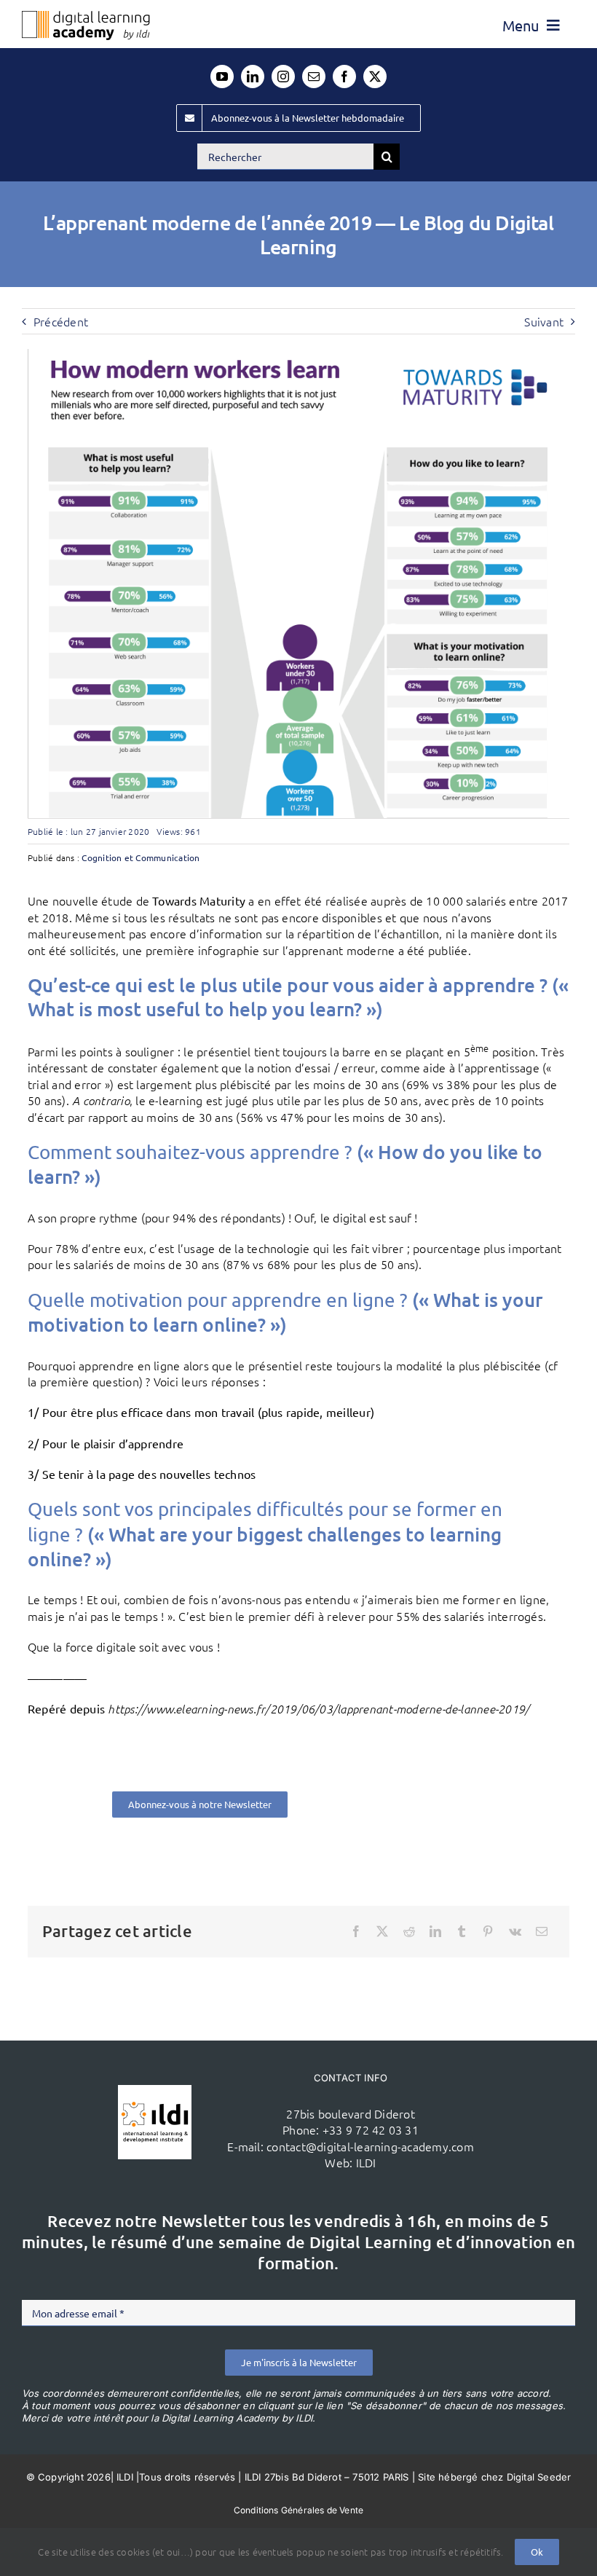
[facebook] (344, 76)
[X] (382, 1931)
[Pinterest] (488, 1931)
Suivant (544, 321)
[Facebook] (356, 1931)
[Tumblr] (462, 1931)
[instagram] (283, 76)
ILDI (366, 2162)
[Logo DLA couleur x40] (86, 17)
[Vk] (515, 1931)
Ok (537, 2552)
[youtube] (222, 76)
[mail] (314, 76)
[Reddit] (409, 1931)
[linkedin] (253, 76)
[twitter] (375, 76)
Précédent (61, 321)
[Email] (542, 1931)
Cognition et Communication (141, 857)
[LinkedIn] (435, 1931)
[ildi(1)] (155, 2091)
